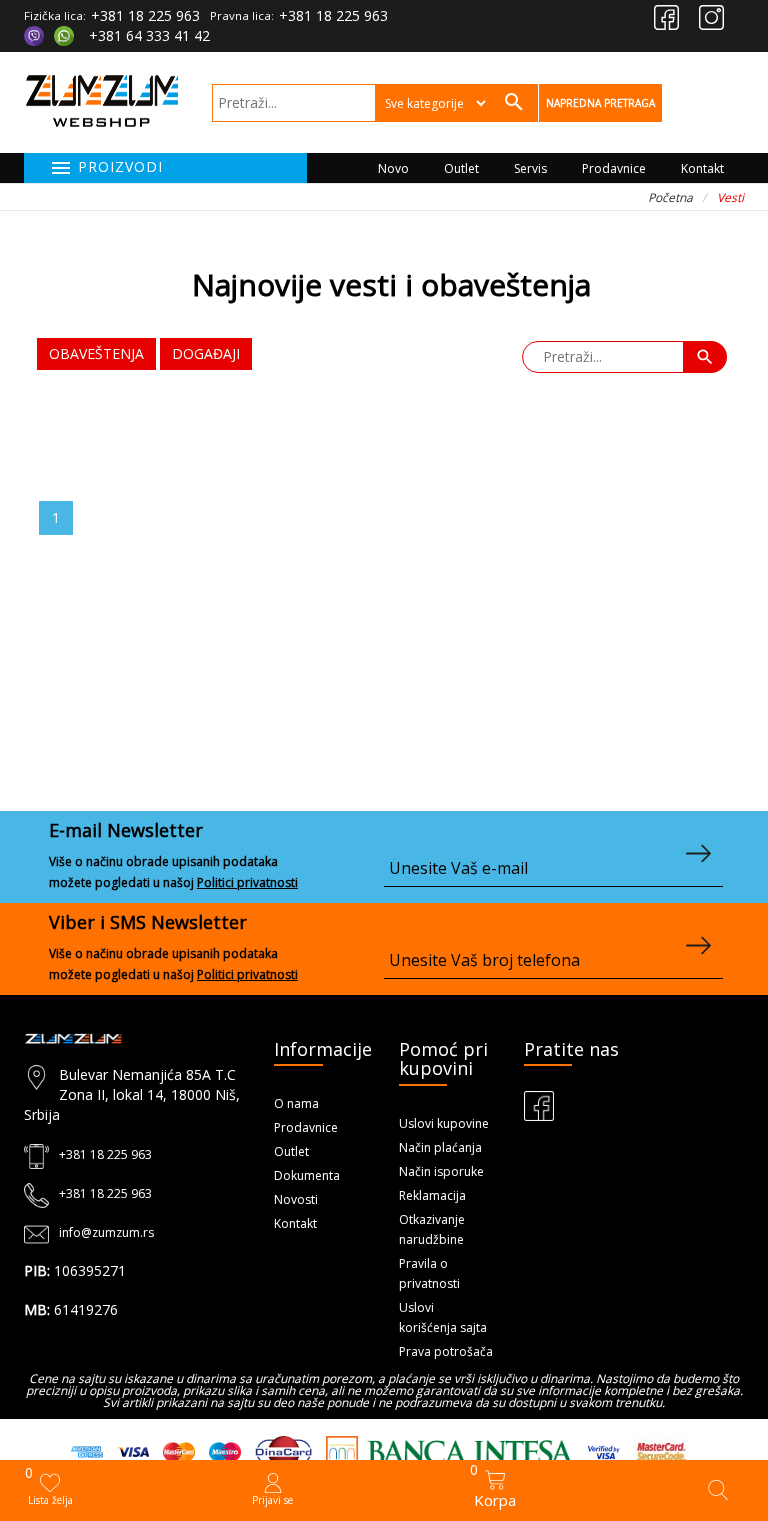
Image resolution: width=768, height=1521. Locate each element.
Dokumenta (307, 1175)
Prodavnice (614, 168)
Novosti (296, 1199)
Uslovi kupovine (444, 1123)
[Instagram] (711, 17)
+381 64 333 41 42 (149, 35)
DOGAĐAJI (206, 353)
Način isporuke (441, 1171)
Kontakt (702, 168)
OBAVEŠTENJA (96, 353)
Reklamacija (432, 1195)
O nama (296, 1103)
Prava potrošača (446, 1351)
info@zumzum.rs (106, 1232)
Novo (393, 168)
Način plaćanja (440, 1147)
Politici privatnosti (247, 882)
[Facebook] (666, 17)
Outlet (461, 168)
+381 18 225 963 (145, 15)
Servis (530, 168)
